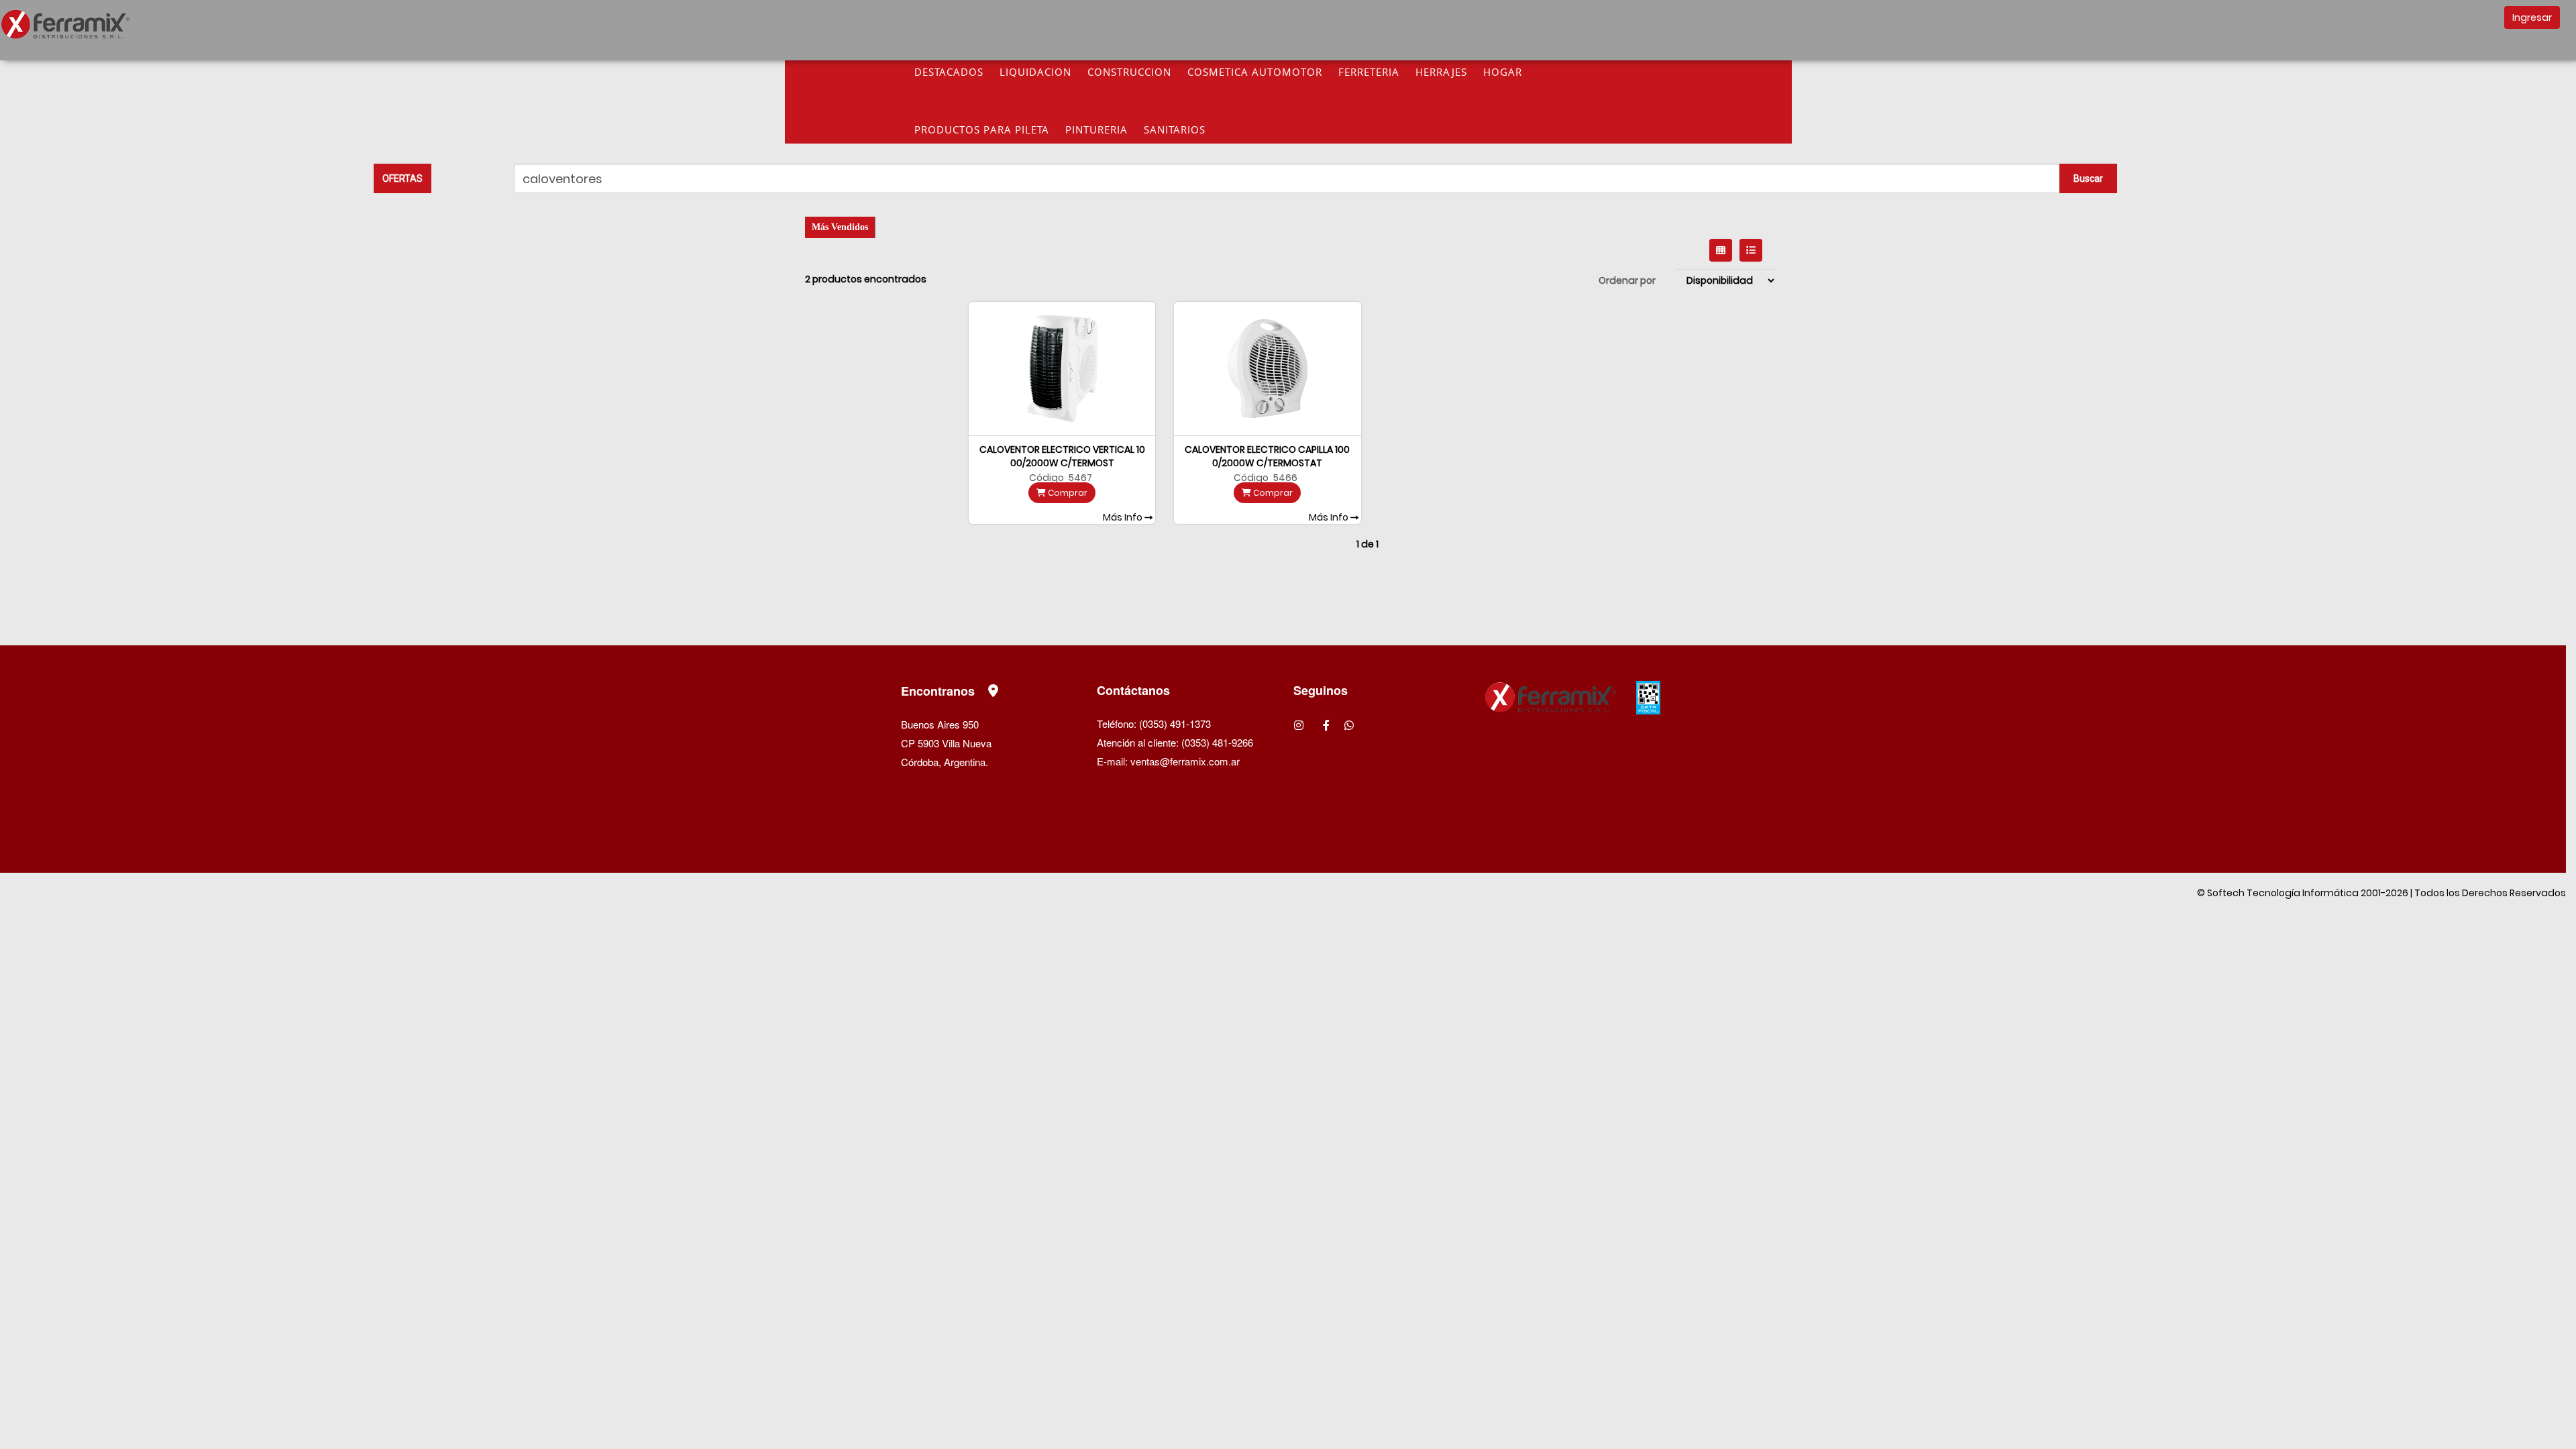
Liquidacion (1035, 72)
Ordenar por (1627, 280)
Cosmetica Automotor (1255, 72)
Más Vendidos (840, 227)
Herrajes (1441, 72)
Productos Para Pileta (982, 129)
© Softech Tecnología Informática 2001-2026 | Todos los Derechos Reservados (2381, 893)
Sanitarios (1175, 129)
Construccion (1129, 72)
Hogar (1503, 72)
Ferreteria (1369, 72)
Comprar (1067, 493)
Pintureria (1096, 129)
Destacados (949, 72)
